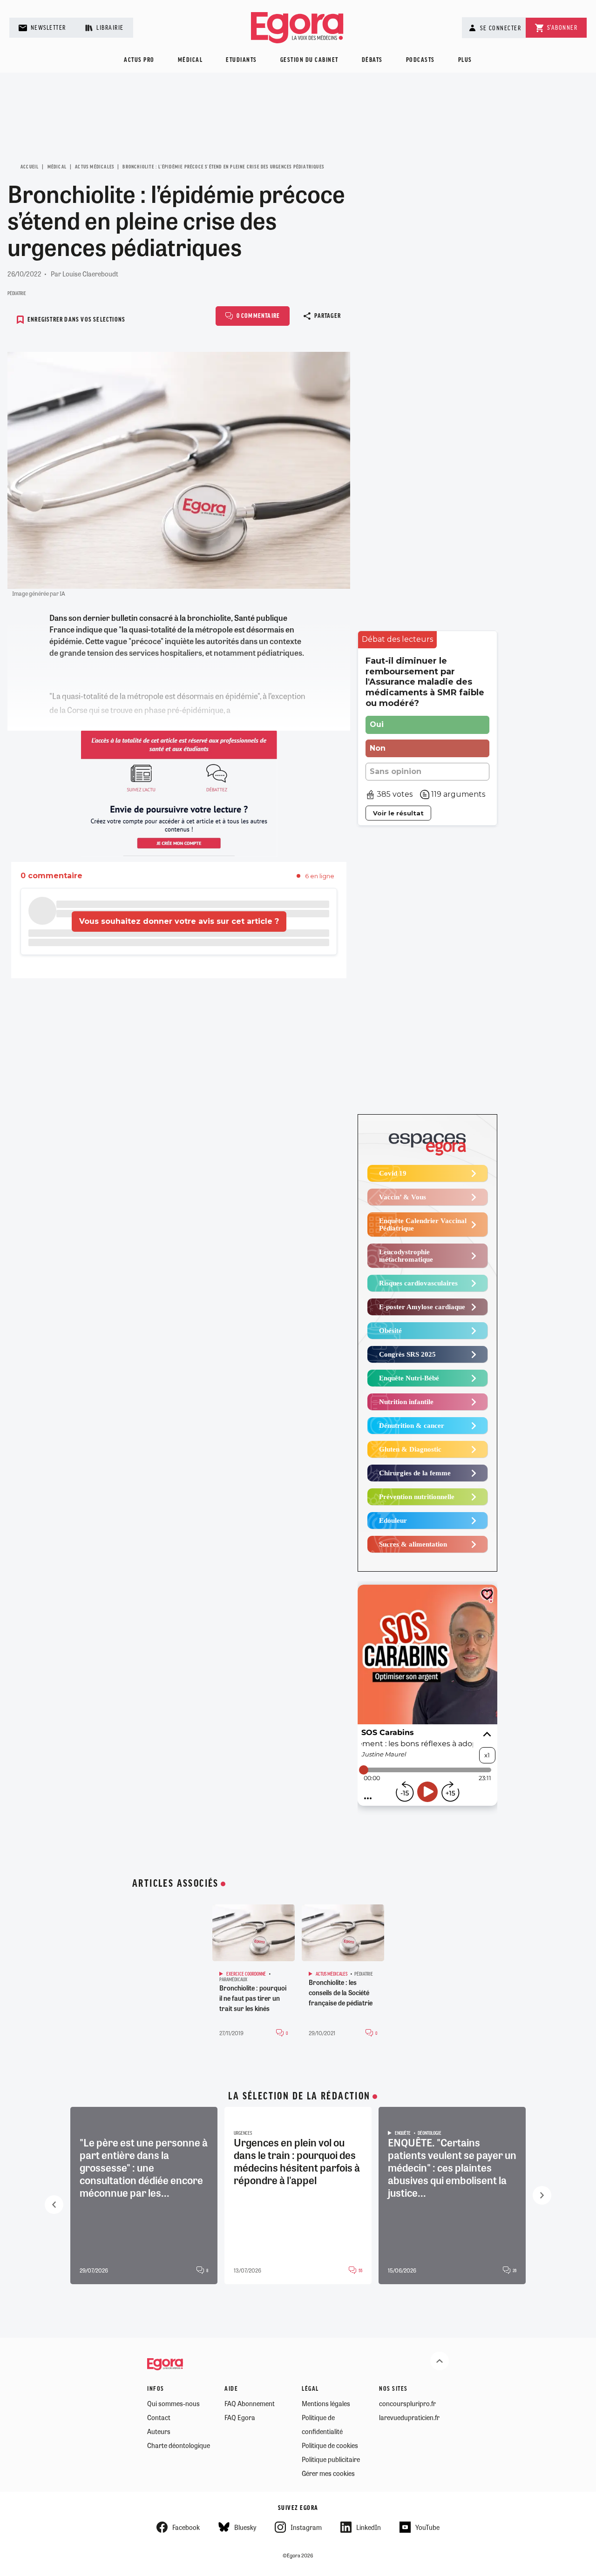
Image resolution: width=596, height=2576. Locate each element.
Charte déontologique (179, 2445)
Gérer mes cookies (328, 2473)
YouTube (427, 2527)
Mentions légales (326, 2403)
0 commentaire (258, 316)
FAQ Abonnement (250, 2403)
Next (542, 2195)
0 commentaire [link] (51, 876)
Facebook (186, 2527)
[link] (397, 640)
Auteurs (159, 2431)
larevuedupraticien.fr (409, 2417)
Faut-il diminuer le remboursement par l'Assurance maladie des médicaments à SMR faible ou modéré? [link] (425, 682)
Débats (372, 60)
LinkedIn (369, 2527)
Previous (54, 2205)
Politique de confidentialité (322, 2424)
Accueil (30, 167)
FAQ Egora (240, 2417)
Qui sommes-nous (173, 2403)
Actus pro (139, 60)
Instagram (306, 2527)
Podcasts (420, 60)
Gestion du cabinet (309, 60)
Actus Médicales (95, 167)
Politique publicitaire (331, 2459)
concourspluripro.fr (407, 2403)
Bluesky (245, 2527)
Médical (190, 60)
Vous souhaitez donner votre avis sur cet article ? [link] (179, 921)
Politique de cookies (330, 2445)
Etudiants (241, 60)
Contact (159, 2417)
